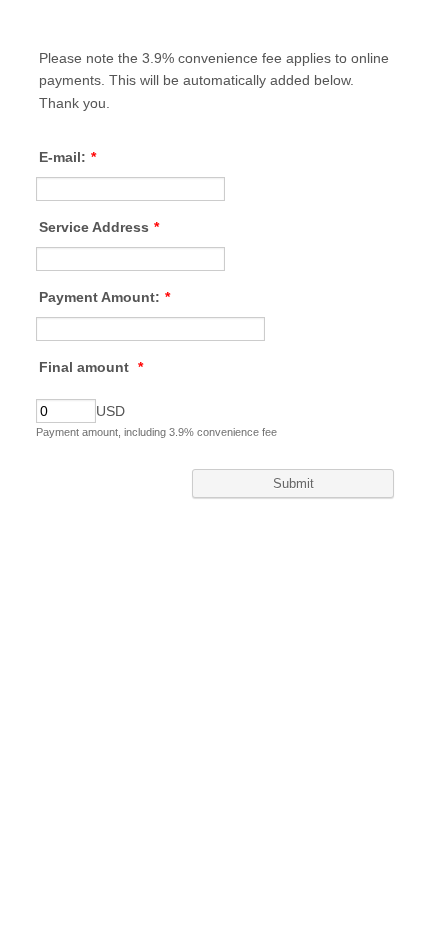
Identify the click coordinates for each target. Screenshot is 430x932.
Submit (293, 483)
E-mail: (67, 157)
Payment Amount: (104, 297)
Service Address (99, 227)
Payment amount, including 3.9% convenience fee (156, 432)
